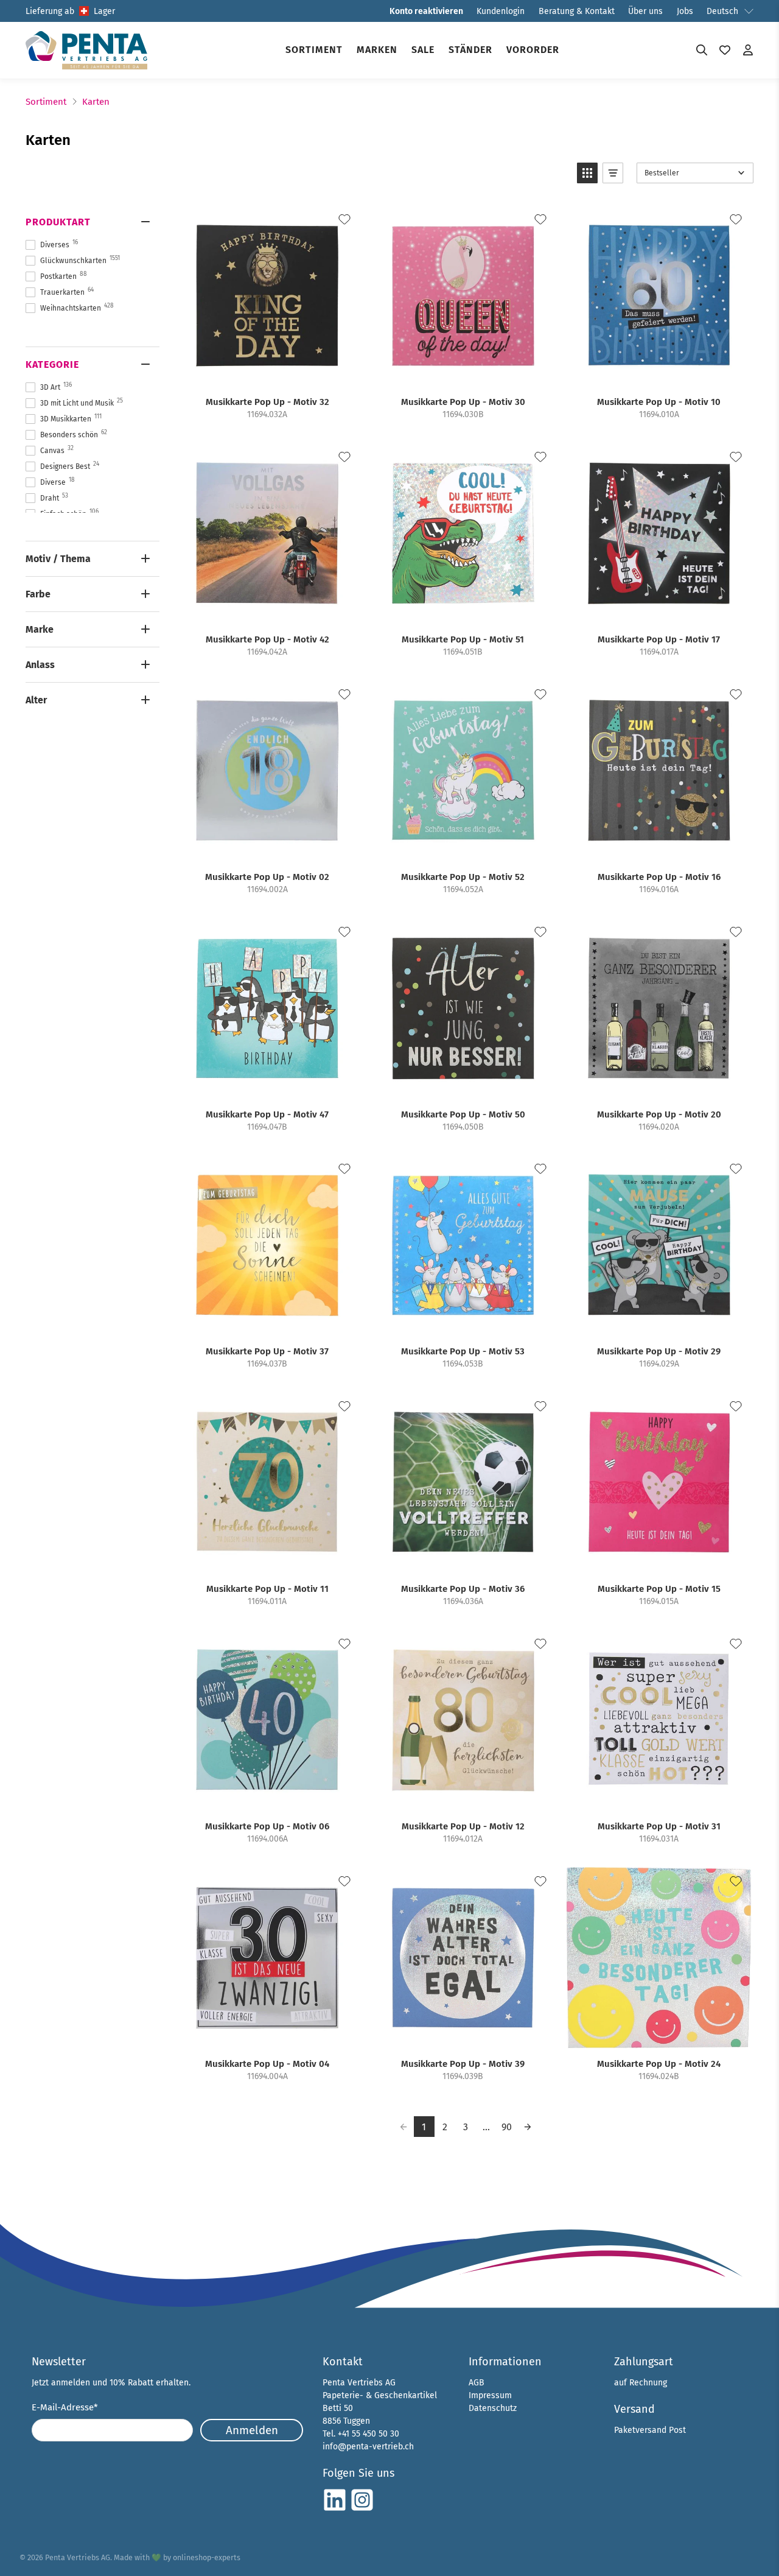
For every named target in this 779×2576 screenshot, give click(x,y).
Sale (423, 50)
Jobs (685, 11)
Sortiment (314, 50)
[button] (587, 173)
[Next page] (528, 2127)
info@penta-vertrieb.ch (368, 2447)
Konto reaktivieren (426, 11)
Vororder (533, 50)
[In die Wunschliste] (344, 219)
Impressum (490, 2395)
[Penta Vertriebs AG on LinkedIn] (335, 2509)
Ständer (470, 50)
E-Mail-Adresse (65, 2407)
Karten (96, 102)
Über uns (645, 11)
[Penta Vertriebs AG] (86, 50)
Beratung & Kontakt (577, 11)
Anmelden (252, 2430)
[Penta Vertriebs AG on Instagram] (362, 2509)
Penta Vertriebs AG (78, 2557)
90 (507, 2127)
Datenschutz (493, 2408)
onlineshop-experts (207, 2557)
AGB (477, 2383)
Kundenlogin (501, 11)
